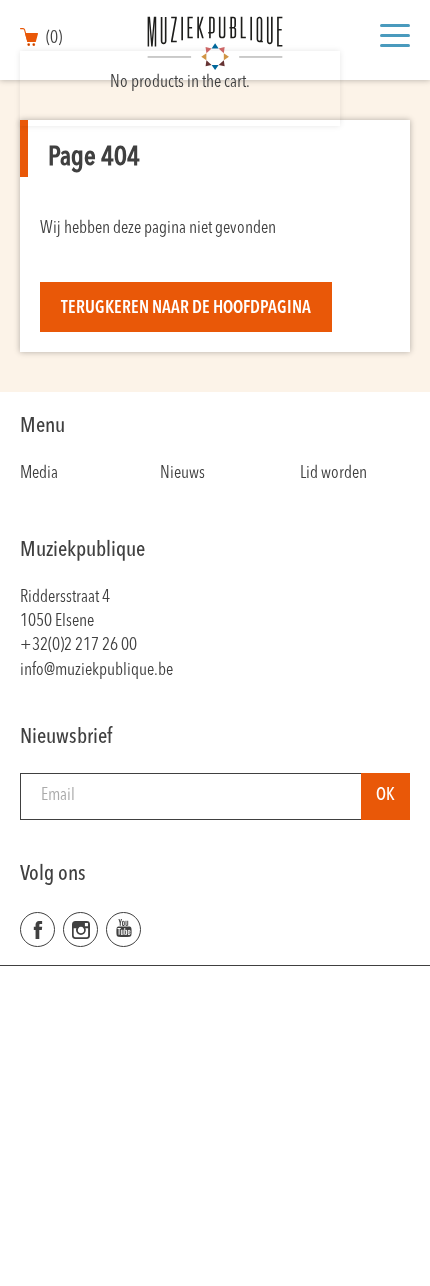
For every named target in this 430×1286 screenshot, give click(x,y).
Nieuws (182, 473)
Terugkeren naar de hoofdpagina (186, 308)
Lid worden (333, 473)
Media (39, 473)
